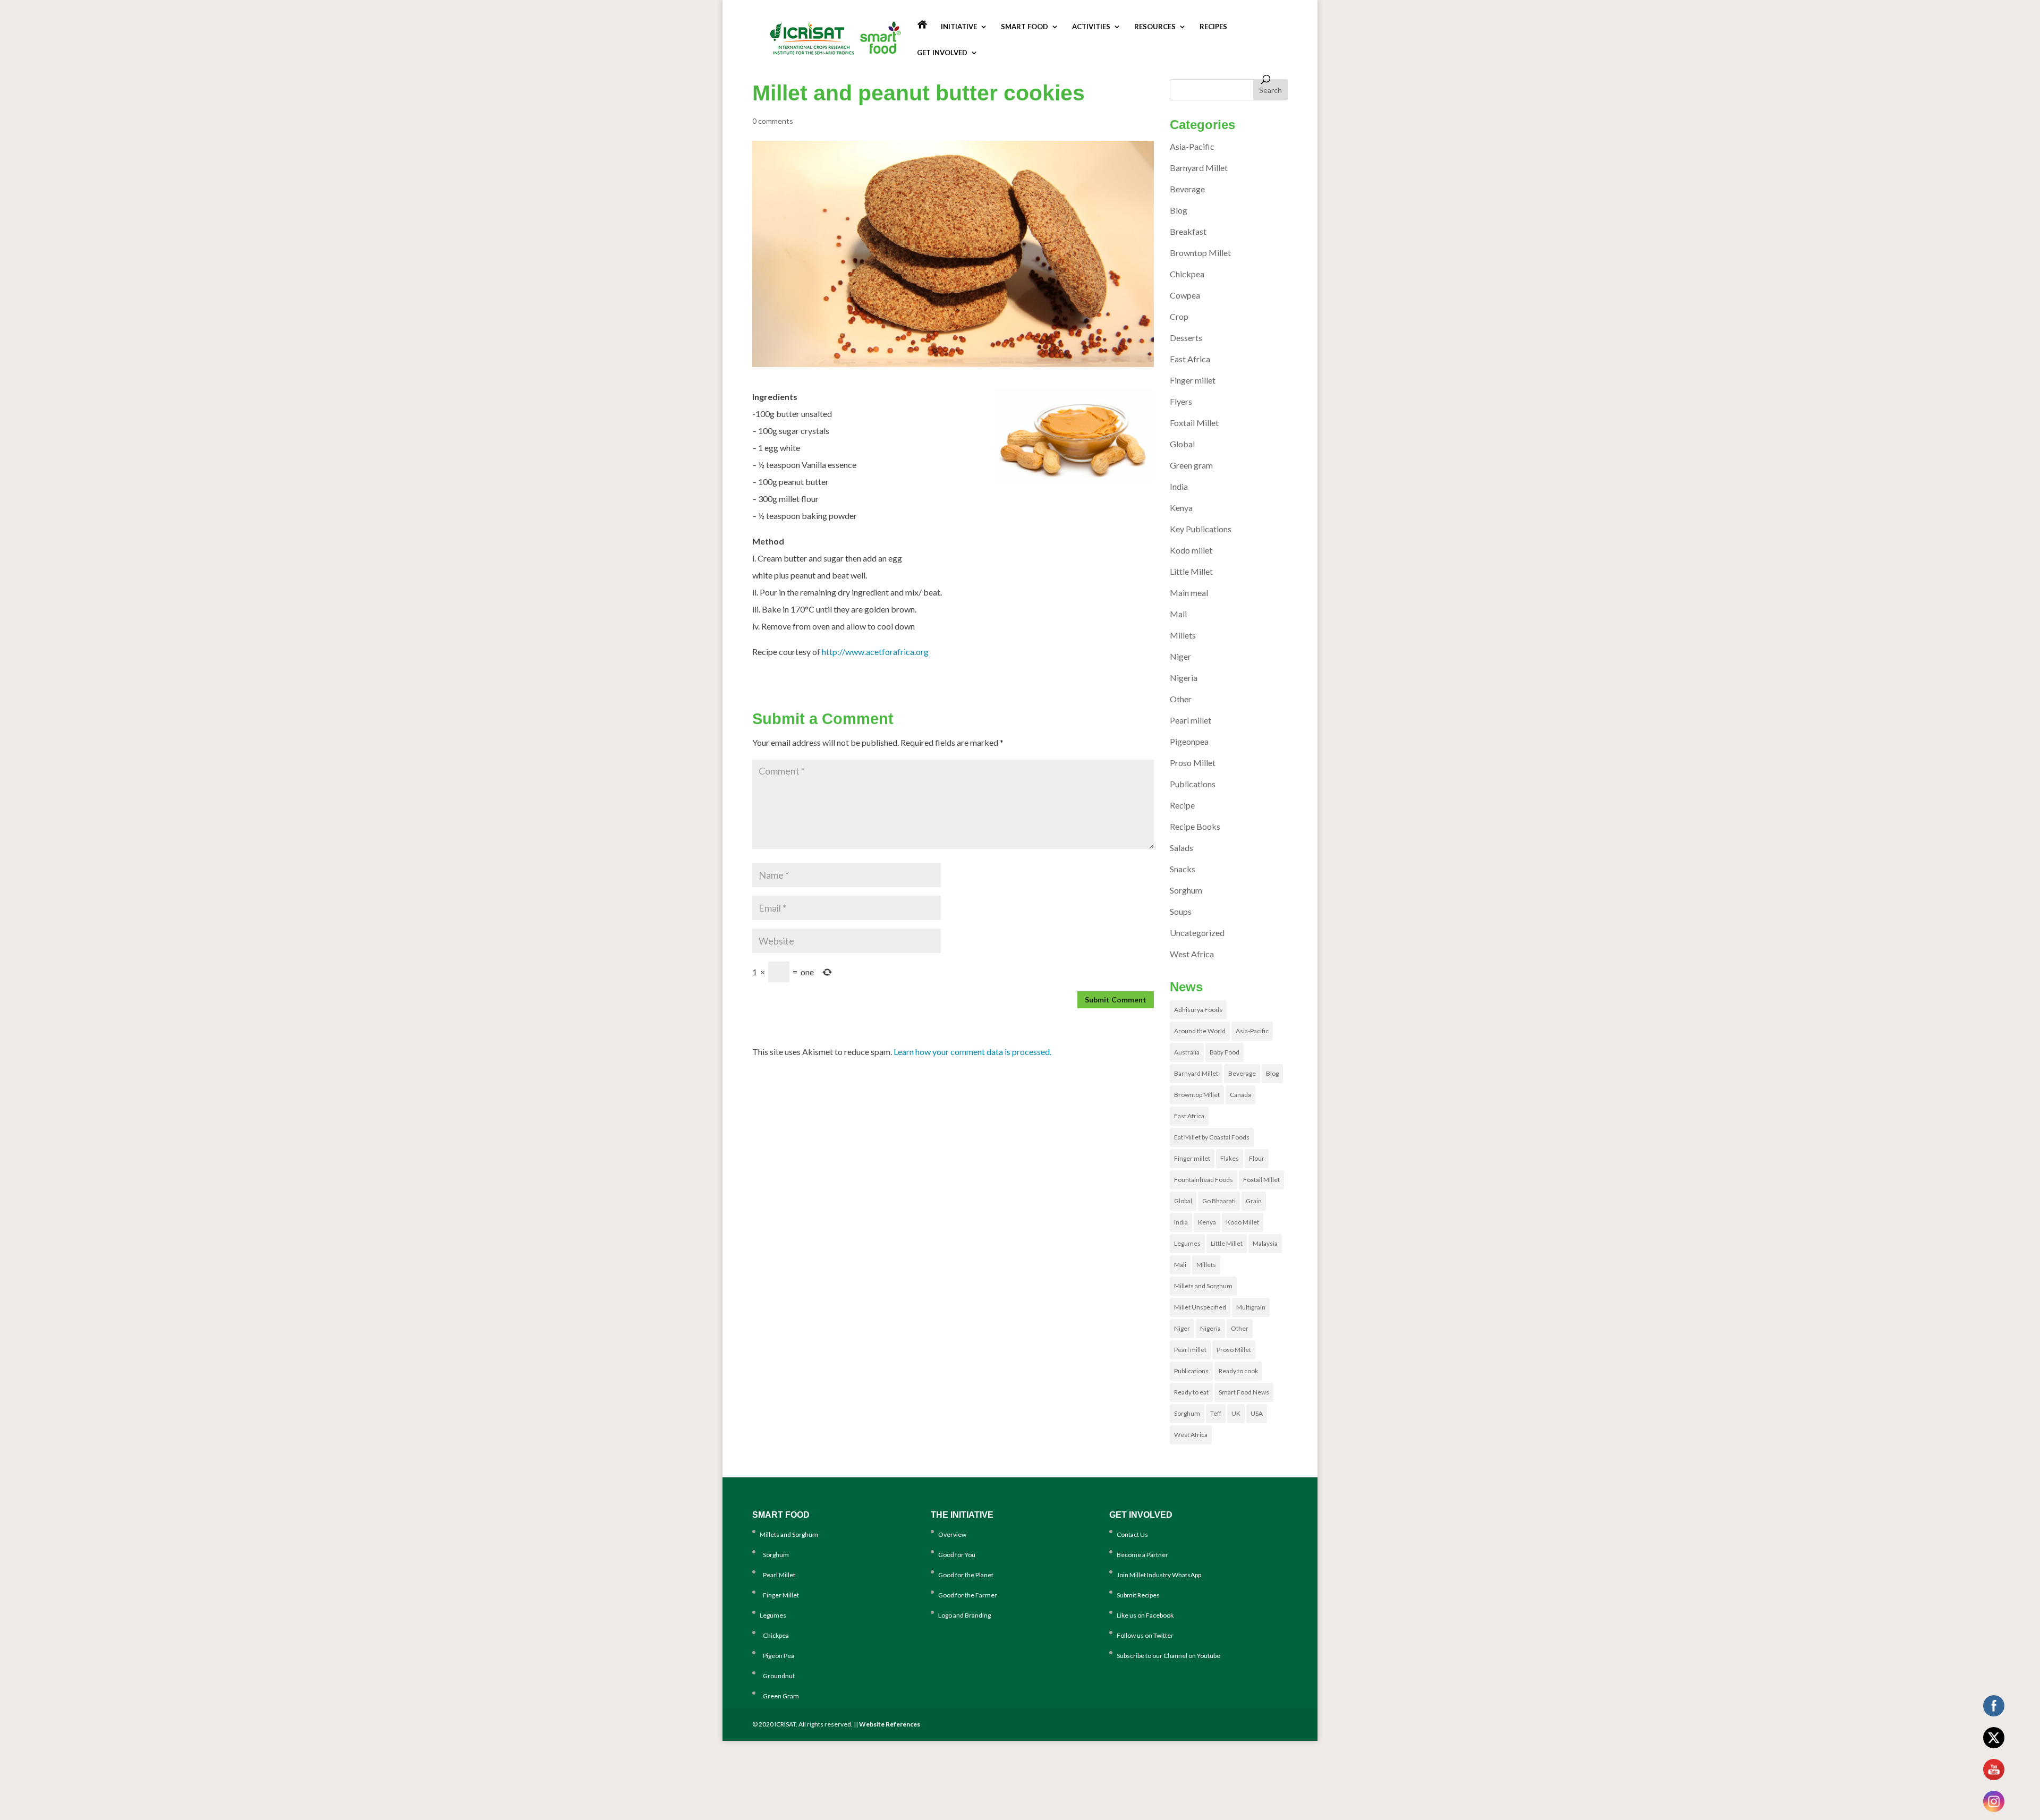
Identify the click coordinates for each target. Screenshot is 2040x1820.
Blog (1179, 210)
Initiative (959, 27)
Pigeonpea (1189, 741)
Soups (1181, 911)
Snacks (1183, 869)
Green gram (1191, 465)
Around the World (1200, 1031)
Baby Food (1225, 1052)
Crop (1179, 316)
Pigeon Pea (777, 1656)
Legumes (1187, 1243)
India (1179, 486)
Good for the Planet (966, 1575)
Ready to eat (1191, 1392)
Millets (1183, 635)
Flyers (1181, 401)
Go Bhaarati (1219, 1201)
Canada (1240, 1095)
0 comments (773, 121)
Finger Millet (779, 1595)
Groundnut (777, 1676)
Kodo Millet (1243, 1222)
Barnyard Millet (1199, 168)
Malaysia (1265, 1243)
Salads (1181, 848)
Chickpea (1187, 274)
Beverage (1187, 189)
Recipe (1182, 805)
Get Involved (942, 53)
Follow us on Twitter (1145, 1635)
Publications (1193, 784)
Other (1181, 699)
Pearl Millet (777, 1575)
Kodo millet (1191, 550)
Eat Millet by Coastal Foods (1212, 1137)
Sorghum (1186, 890)
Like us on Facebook (1145, 1615)
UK (1236, 1413)
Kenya (1181, 508)
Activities (1091, 27)
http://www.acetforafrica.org (875, 652)
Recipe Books (1195, 826)
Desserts (1186, 338)
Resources (1155, 27)
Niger (1180, 656)
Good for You (957, 1555)
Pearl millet (1191, 720)
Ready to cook (1238, 1371)
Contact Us (1132, 1534)
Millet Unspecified (1200, 1307)
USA (1257, 1413)
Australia (1187, 1052)
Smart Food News (1244, 1392)
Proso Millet (1193, 763)
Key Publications (1201, 529)
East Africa (1190, 359)
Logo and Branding (964, 1615)
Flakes (1230, 1158)
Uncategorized (1197, 933)
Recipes (1213, 27)
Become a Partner (1142, 1555)
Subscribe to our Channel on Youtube (1168, 1656)
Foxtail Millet (1194, 423)
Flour (1257, 1158)
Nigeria (1184, 678)
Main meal (1189, 593)
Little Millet (1191, 571)
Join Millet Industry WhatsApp (1159, 1575)
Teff (1216, 1413)
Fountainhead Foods (1204, 1180)
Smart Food (1025, 27)
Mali (1178, 614)
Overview (952, 1534)
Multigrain (1251, 1307)
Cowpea (1185, 295)
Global (1182, 444)
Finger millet (1193, 380)
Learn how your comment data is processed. (972, 1052)
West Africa (1192, 954)
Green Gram (779, 1696)
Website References (890, 1724)
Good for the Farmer (968, 1595)
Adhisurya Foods (1198, 1010)
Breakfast (1188, 231)
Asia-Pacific (1192, 146)
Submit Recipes (1138, 1595)
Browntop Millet (1200, 253)
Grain (1254, 1201)
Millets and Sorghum (1203, 1286)
